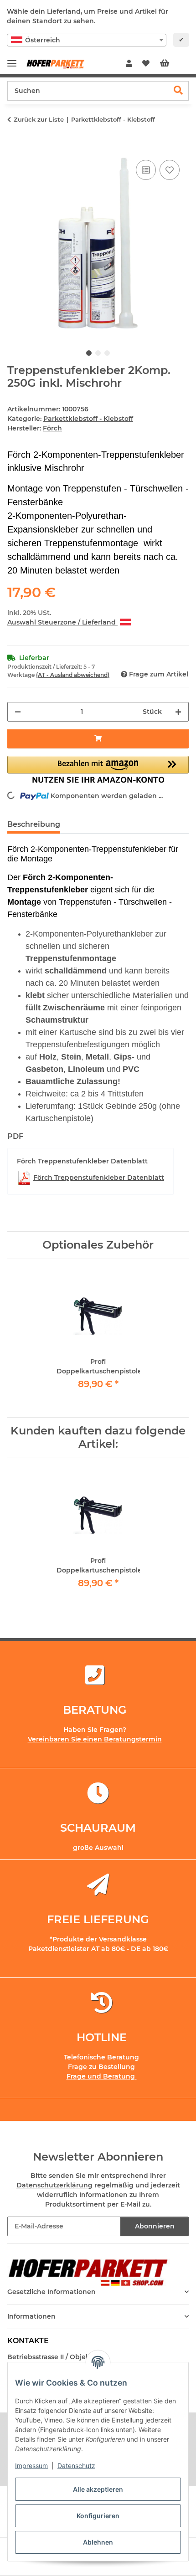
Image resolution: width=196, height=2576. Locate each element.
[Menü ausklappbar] (12, 59)
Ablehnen (98, 2542)
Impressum (31, 2466)
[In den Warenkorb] (15, 148)
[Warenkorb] (172, 64)
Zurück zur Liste (39, 119)
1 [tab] (89, 353)
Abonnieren (155, 2226)
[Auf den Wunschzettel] (170, 170)
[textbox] (87, 40)
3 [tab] (107, 353)
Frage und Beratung (102, 2076)
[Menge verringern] (18, 712)
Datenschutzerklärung (54, 2185)
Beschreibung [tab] (34, 824)
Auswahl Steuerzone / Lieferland (62, 622)
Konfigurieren (98, 2516)
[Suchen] (178, 91)
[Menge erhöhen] (178, 712)
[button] (129, 64)
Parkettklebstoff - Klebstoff (88, 419)
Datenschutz (76, 2466)
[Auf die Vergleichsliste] (146, 170)
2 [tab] (98, 353)
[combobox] (87, 40)
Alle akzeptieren (98, 2489)
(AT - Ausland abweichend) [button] (73, 675)
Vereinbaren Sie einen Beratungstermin (95, 1739)
